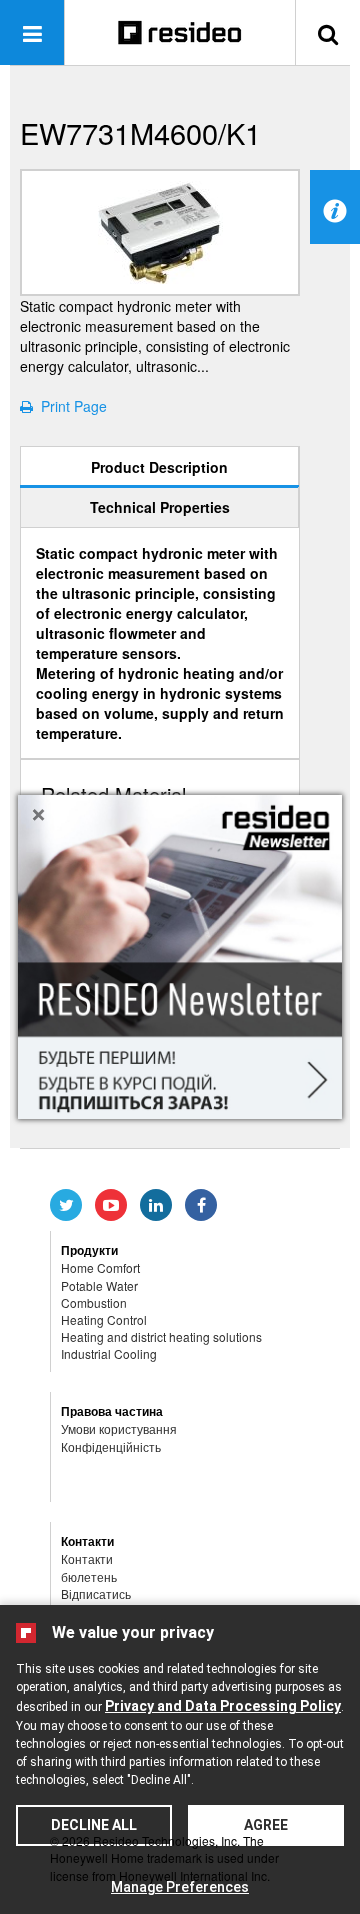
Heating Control (104, 1319)
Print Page (70, 406)
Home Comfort (100, 1267)
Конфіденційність (111, 1446)
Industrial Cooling (109, 1353)
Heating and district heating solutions (161, 1336)
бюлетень (89, 1576)
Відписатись (96, 1593)
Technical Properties (160, 507)
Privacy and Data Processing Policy (223, 1706)
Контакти (87, 1558)
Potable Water (99, 1285)
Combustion (94, 1302)
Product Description (159, 467)
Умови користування (119, 1428)
